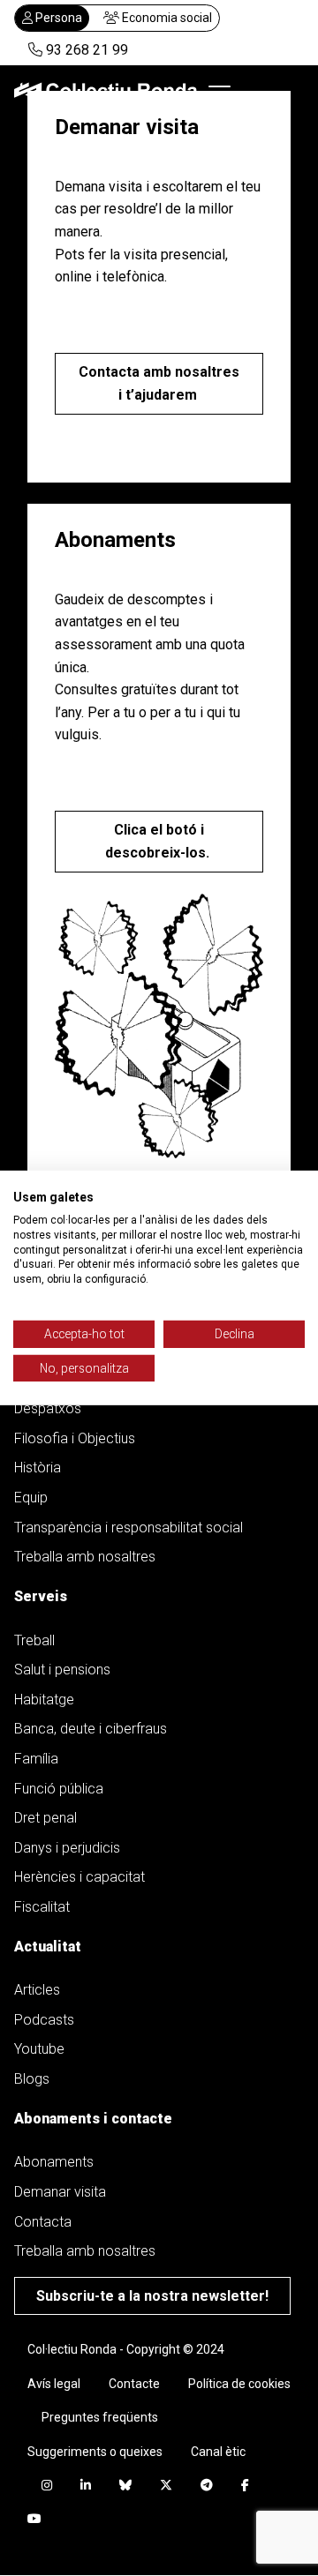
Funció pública (59, 1789)
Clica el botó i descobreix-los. (159, 841)
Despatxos (48, 1408)
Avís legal (54, 2384)
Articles (37, 1990)
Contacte (134, 2384)
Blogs (32, 2079)
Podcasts (44, 2020)
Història (38, 1468)
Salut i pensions (62, 1670)
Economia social (166, 18)
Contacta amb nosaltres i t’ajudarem (159, 383)
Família (36, 1759)
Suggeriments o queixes (95, 2452)
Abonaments (54, 2162)
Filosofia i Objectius (75, 1438)
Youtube (39, 2049)
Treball (34, 1640)
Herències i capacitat (79, 1877)
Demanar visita (60, 2192)
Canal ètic (218, 2452)
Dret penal (45, 1818)
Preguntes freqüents (100, 2417)
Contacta (43, 2222)
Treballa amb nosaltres (85, 1557)
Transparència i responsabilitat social (129, 1528)
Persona (57, 18)
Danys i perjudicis (67, 1848)
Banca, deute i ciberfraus (91, 1729)
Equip (31, 1498)
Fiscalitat (42, 1907)
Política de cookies (239, 2384)
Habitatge (44, 1700)
